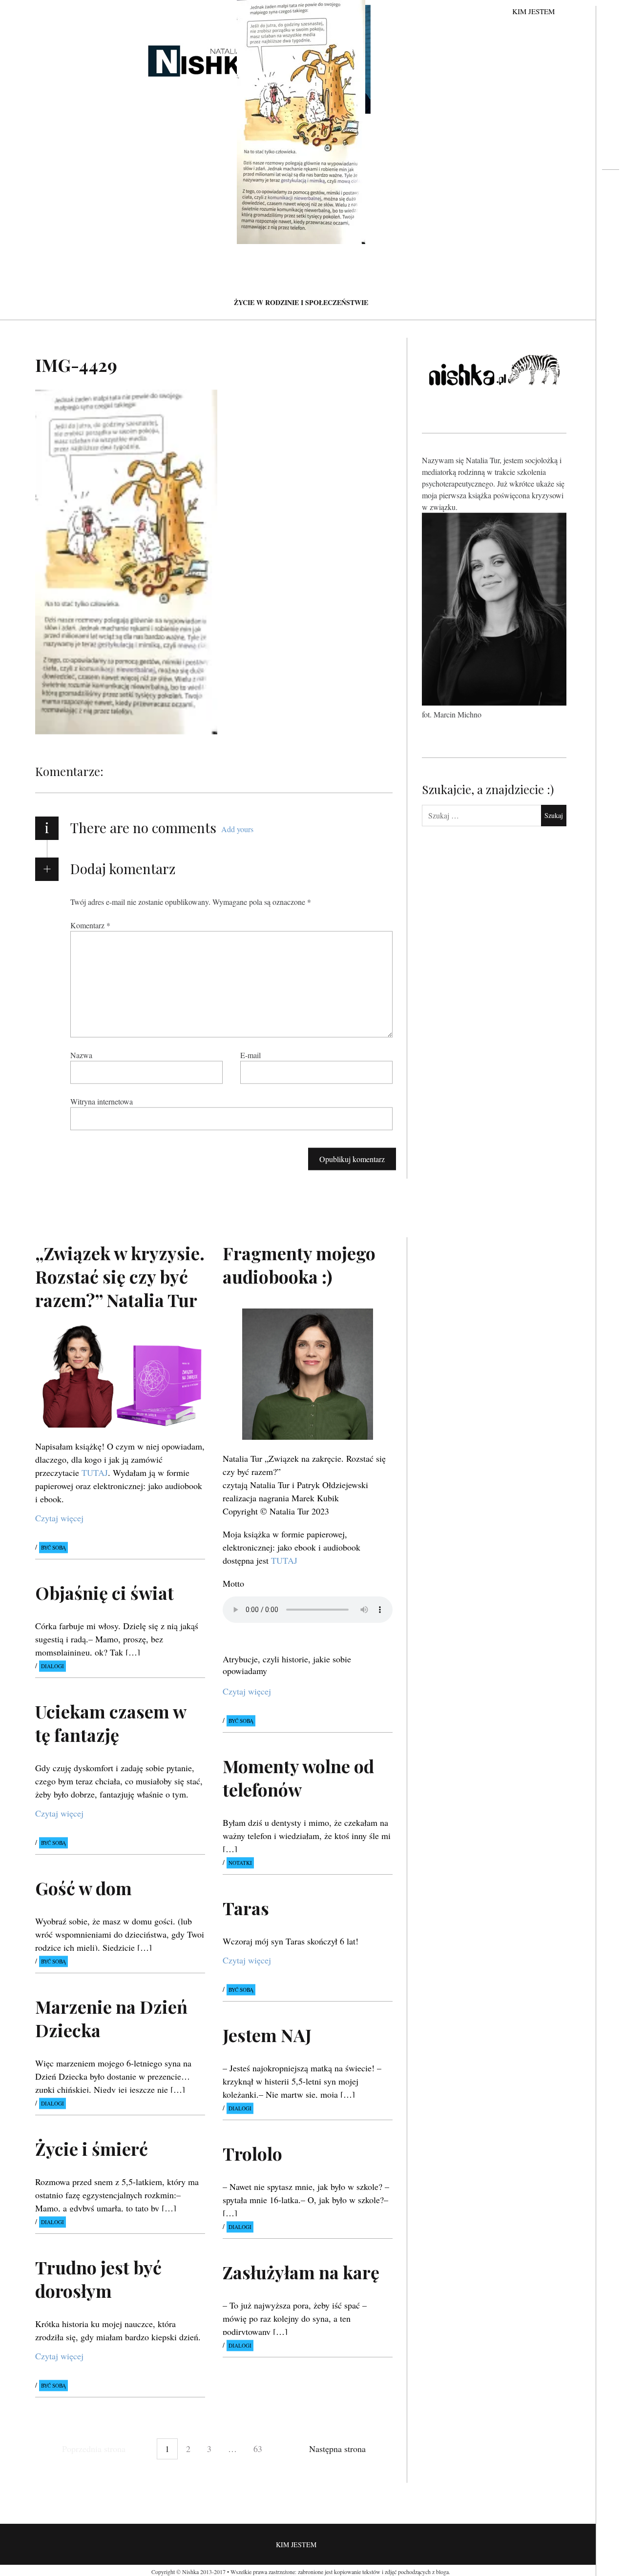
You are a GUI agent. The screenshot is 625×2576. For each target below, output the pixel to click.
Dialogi (52, 1666)
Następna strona (337, 2449)
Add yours (237, 829)
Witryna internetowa (102, 1101)
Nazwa (81, 1055)
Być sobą (53, 1548)
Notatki (240, 1863)
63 (258, 2449)
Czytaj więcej (59, 1518)
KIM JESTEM (533, 11)
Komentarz (90, 925)
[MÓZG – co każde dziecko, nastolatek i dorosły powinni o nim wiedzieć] (611, 208)
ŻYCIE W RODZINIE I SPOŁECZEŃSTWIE (301, 302)
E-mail (250, 1055)
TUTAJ (95, 1473)
